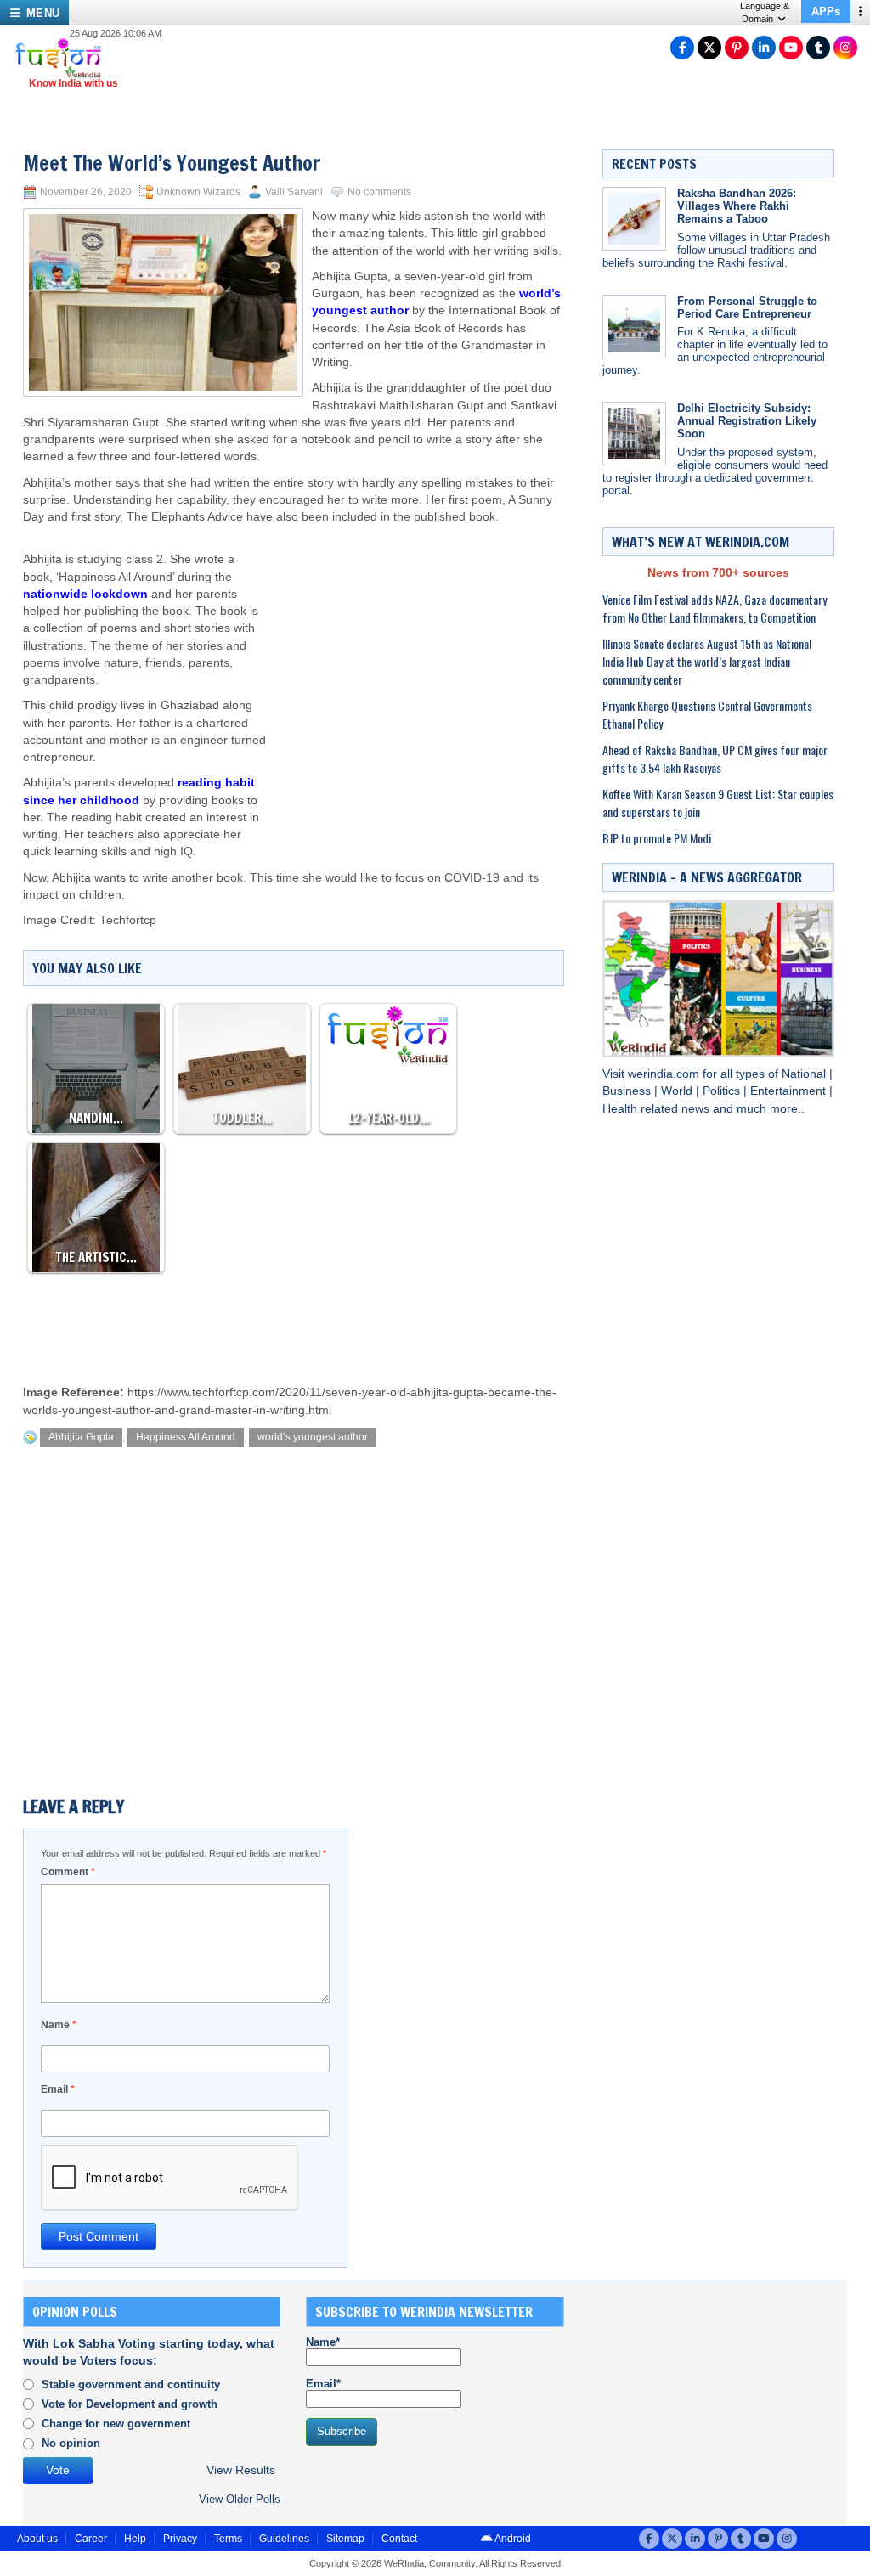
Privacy (180, 2539)
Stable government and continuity (131, 2384)
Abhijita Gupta (81, 1437)
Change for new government (116, 2424)
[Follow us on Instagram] (845, 48)
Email (58, 2089)
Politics (723, 1091)
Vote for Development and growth (130, 2404)
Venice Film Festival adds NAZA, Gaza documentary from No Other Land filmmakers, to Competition (715, 608)
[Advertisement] (415, 662)
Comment (68, 1872)
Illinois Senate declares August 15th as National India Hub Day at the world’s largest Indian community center (707, 661)
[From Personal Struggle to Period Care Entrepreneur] (634, 327)
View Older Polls (240, 2499)
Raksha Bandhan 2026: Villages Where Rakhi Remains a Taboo (737, 206)
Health (621, 1109)
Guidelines (284, 2539)
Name (59, 2025)
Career (91, 2539)
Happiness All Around (186, 1437)
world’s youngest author (313, 1437)
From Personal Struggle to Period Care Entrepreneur (747, 307)
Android (512, 2539)
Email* (323, 2384)
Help (135, 2539)
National (805, 1074)
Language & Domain (765, 12)
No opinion (71, 2443)
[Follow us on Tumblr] (818, 48)
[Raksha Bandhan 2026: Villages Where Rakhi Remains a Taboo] (634, 219)
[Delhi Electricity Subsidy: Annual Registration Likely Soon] (634, 434)
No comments (379, 192)
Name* (323, 2342)
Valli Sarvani (294, 192)
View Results (241, 2470)
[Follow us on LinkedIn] (764, 48)
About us (37, 2539)
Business (628, 1091)
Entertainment (790, 1091)
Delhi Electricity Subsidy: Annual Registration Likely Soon (747, 421)
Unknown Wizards (198, 192)
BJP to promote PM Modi (657, 838)
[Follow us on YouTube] (791, 48)
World (678, 1091)
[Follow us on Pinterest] (737, 48)
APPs (826, 11)
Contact (399, 2539)
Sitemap (345, 2539)
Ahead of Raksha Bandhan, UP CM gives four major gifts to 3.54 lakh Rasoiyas (715, 758)
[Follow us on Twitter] (709, 48)
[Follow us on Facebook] (682, 48)
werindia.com (665, 1074)
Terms (228, 2539)
